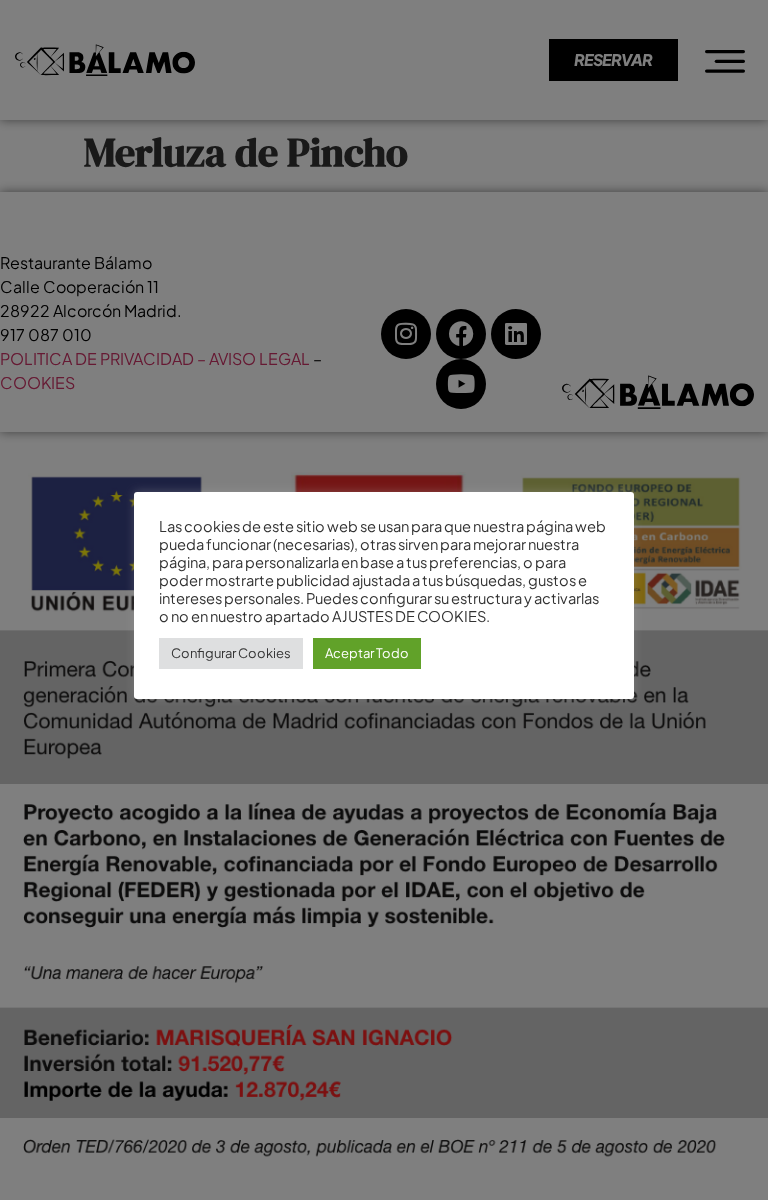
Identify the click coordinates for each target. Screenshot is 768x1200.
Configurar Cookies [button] (231, 653)
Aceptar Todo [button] (367, 653)
